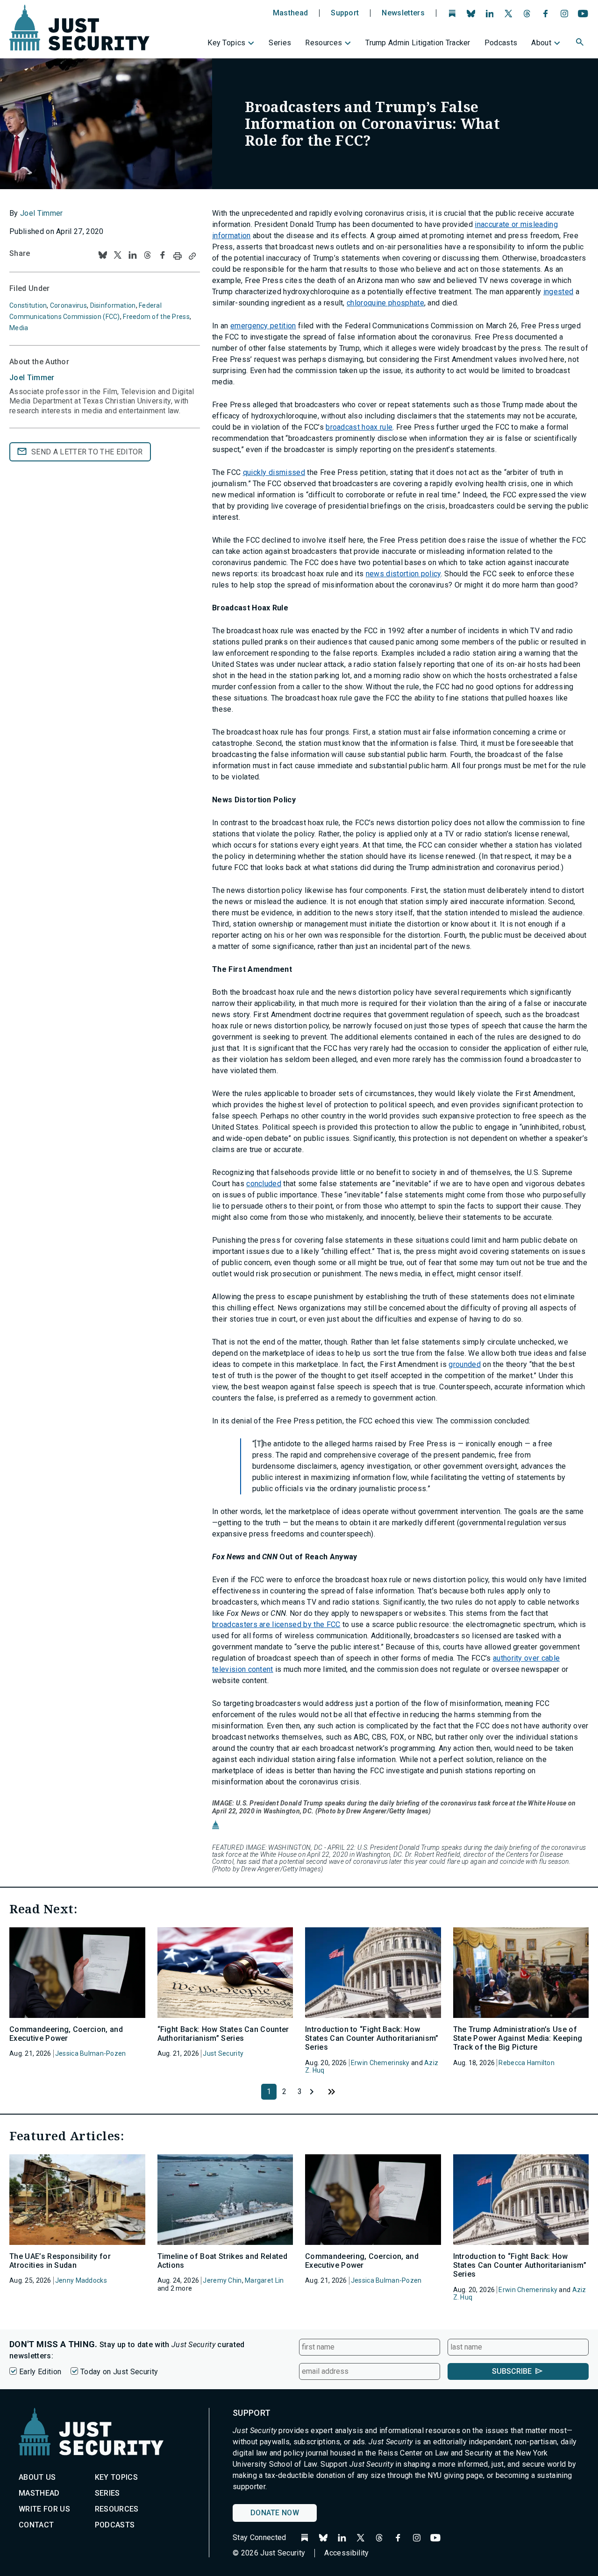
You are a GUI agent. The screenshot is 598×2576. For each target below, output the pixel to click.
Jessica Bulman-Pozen (91, 2053)
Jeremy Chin (222, 2280)
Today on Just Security (119, 2372)
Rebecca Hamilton (526, 2063)
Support (345, 13)
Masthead (291, 13)
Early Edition (40, 2372)
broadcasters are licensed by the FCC (276, 1624)
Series (280, 43)
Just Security (223, 2053)
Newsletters (403, 13)
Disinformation (113, 305)
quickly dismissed (274, 472)
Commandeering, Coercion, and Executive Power (66, 2034)
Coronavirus (68, 305)
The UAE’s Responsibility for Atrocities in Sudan (60, 2261)
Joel (32, 378)
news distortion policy (403, 574)
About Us (37, 2477)
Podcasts (501, 43)
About (541, 43)
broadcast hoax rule (359, 427)
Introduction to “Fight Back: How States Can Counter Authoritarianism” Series (372, 2038)
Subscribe (512, 2371)
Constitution (28, 305)
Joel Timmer (42, 213)
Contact (36, 2525)
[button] (581, 43)
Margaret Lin (264, 2280)
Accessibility (346, 2553)
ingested (559, 292)
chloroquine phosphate (385, 303)
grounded (465, 1364)
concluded (264, 1184)
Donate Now (275, 2513)
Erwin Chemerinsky (380, 2063)
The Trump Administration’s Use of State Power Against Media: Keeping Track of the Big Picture (518, 2038)
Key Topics (226, 43)
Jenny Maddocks (81, 2280)
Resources (324, 43)
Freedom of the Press (156, 317)
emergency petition (263, 326)
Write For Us (44, 2509)
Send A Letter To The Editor (87, 452)
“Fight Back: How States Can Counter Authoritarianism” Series (223, 2034)
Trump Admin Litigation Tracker (418, 43)
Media (19, 328)
